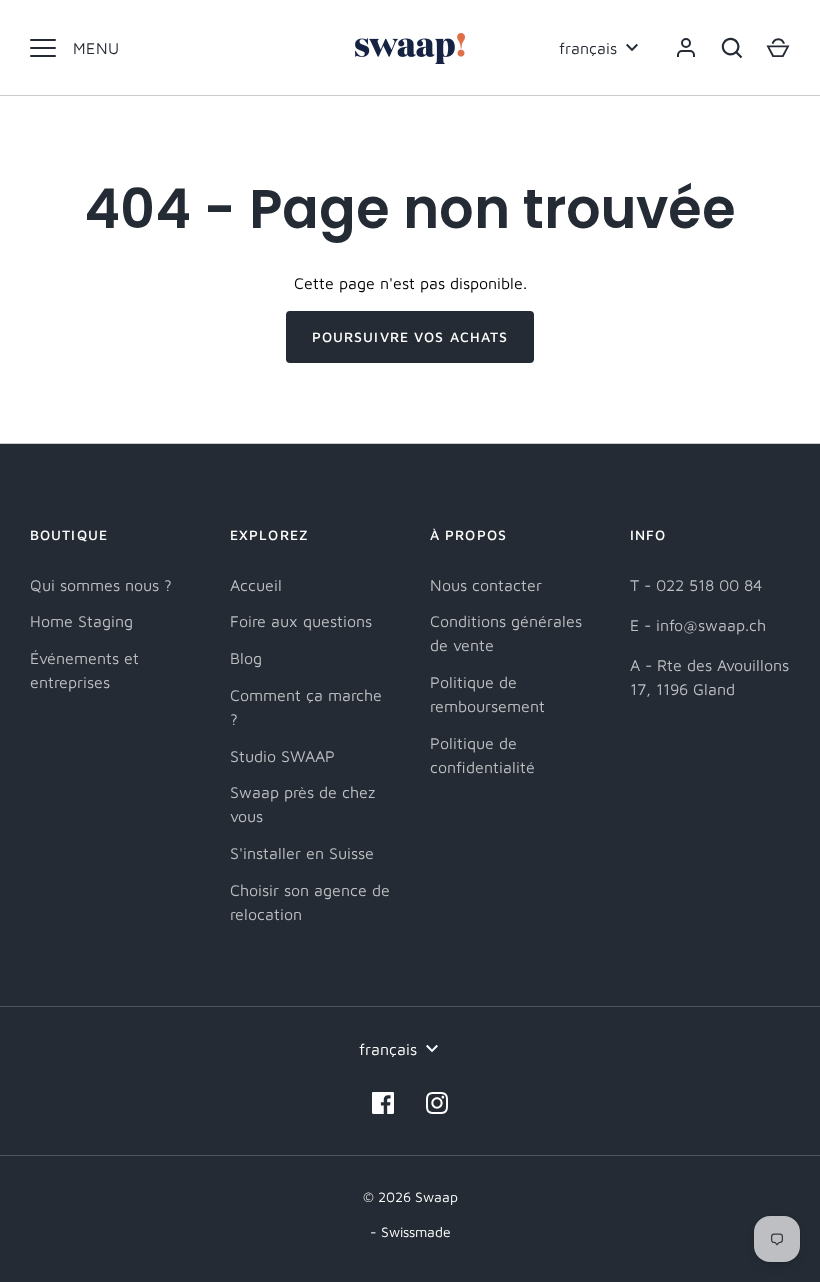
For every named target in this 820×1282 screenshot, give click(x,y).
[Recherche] (732, 48)
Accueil (256, 585)
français (588, 48)
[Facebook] (383, 1103)
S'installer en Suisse (302, 853)
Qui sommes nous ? (101, 585)
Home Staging (81, 621)
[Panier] (778, 48)
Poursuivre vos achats (410, 336)
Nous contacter (486, 585)
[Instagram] (437, 1103)
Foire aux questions (301, 621)
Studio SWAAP (282, 756)
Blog (246, 658)
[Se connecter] (686, 48)
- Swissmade (410, 1231)
